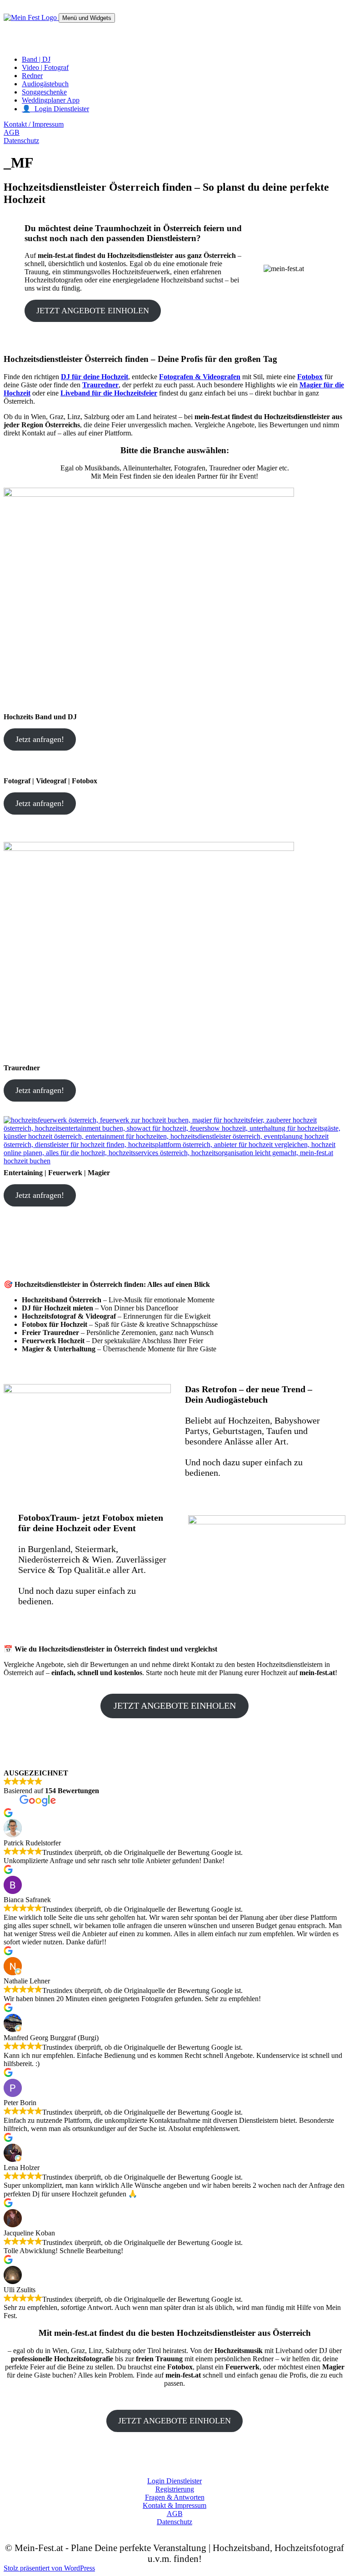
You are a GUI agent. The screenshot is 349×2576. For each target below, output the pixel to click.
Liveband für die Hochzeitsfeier (109, 393)
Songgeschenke (44, 92)
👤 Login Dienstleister (55, 109)
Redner (32, 76)
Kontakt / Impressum (34, 124)
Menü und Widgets (87, 18)
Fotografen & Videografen (200, 377)
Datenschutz (21, 141)
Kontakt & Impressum (174, 2505)
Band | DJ (36, 59)
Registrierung (175, 2489)
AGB (12, 132)
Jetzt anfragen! (40, 739)
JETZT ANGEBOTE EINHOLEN (93, 311)
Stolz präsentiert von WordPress (49, 2568)
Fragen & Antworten (175, 2497)
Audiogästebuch (45, 84)
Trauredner (100, 385)
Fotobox (310, 377)
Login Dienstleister (174, 2481)
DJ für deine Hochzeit (95, 377)
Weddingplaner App (51, 100)
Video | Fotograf (45, 67)
